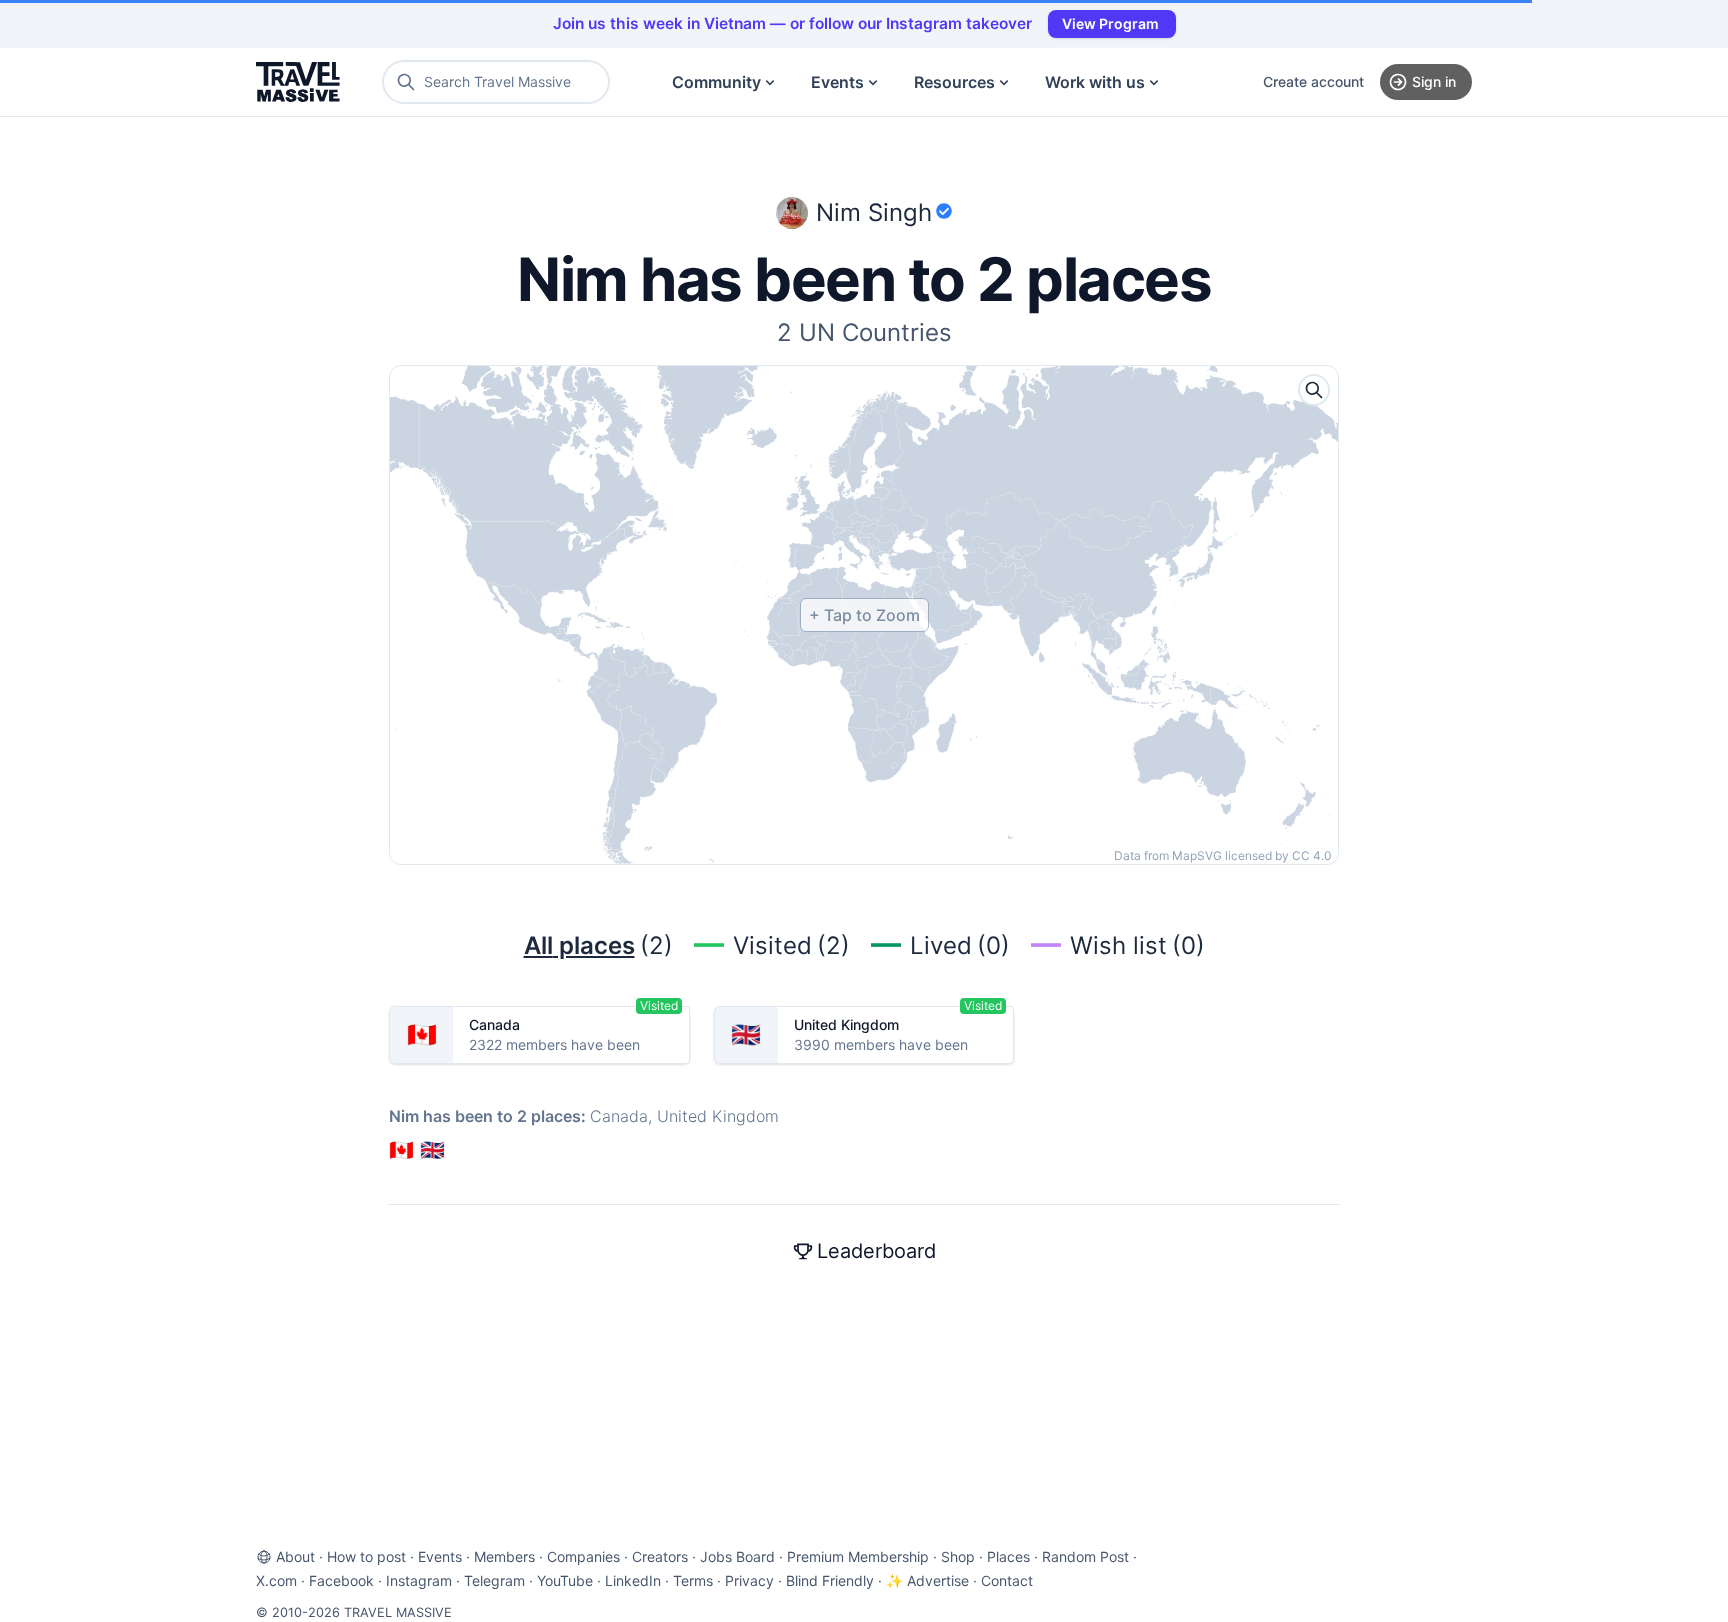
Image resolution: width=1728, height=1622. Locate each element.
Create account (1313, 81)
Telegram (494, 1580)
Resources (954, 82)
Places (1008, 1556)
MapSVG (1197, 855)
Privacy (749, 1580)
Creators (660, 1556)
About (295, 1556)
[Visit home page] (298, 82)
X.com (276, 1580)
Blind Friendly (830, 1580)
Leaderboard (876, 1251)
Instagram (419, 1580)
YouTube (565, 1580)
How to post (366, 1556)
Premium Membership (858, 1556)
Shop (958, 1556)
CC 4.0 (1312, 855)
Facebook (341, 1580)
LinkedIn (633, 1580)
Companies (583, 1556)
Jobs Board (737, 1556)
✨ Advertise (927, 1580)
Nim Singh (874, 212)
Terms (693, 1580)
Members (504, 1556)
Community (716, 82)
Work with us (1095, 82)
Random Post (1085, 1556)
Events (837, 82)
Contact (1007, 1580)
